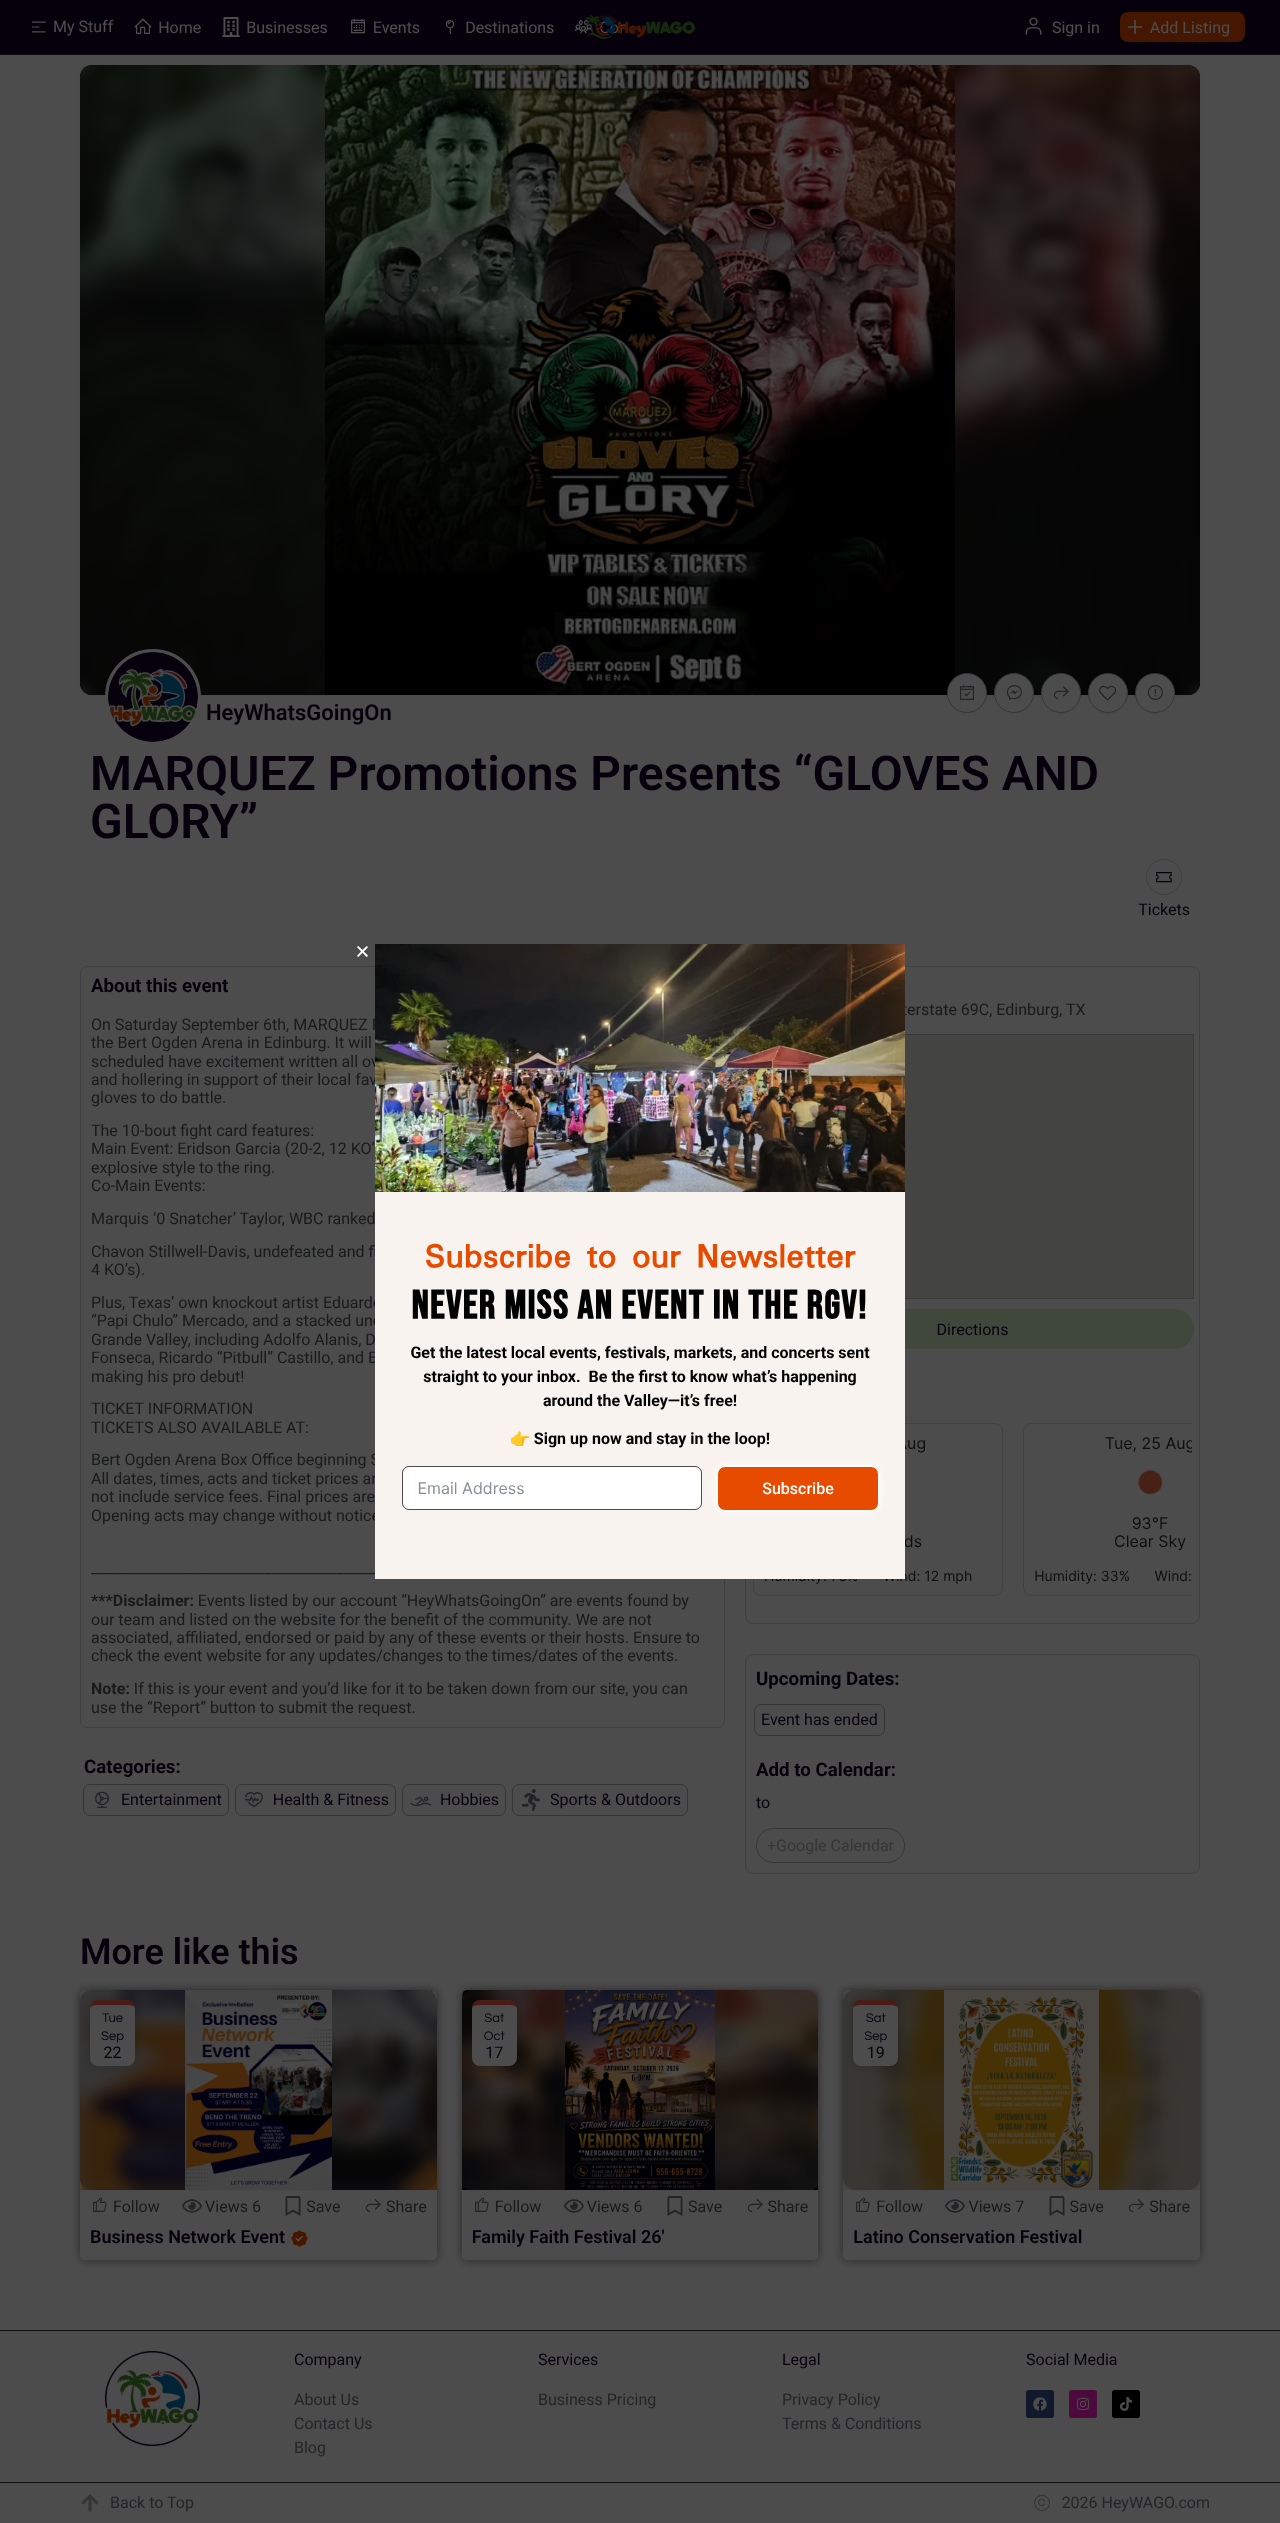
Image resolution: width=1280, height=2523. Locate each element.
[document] (640, 1261)
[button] (362, 951)
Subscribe (797, 1488)
